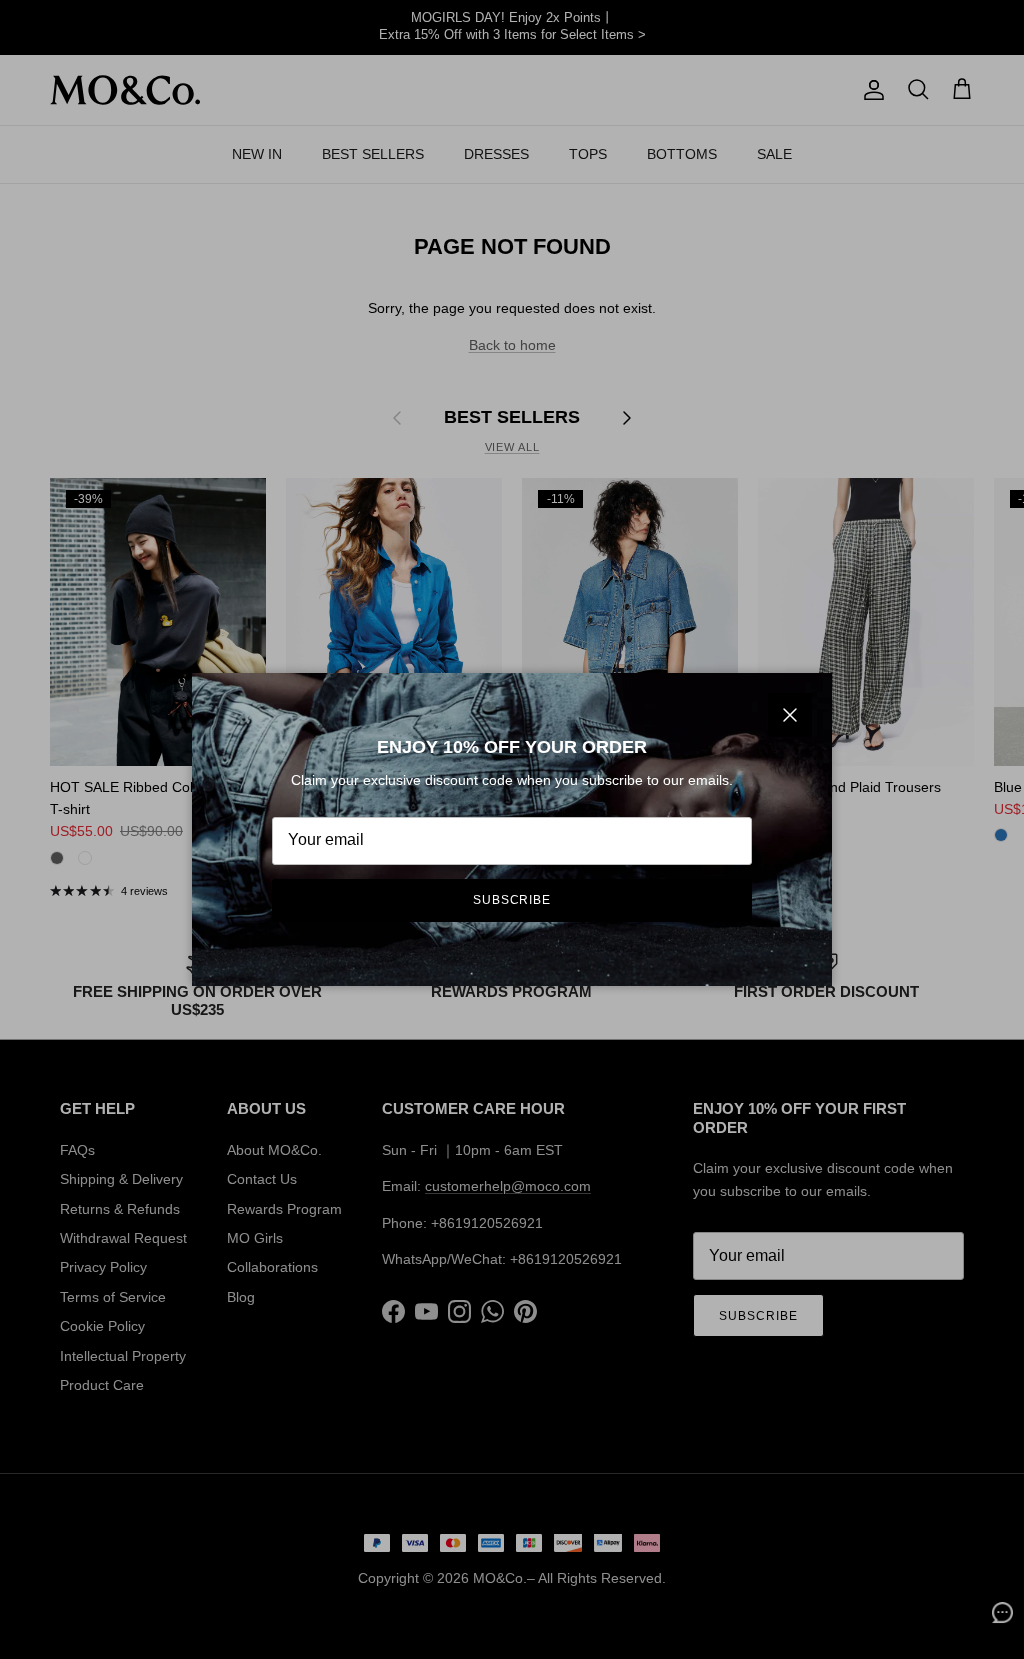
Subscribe (512, 900)
